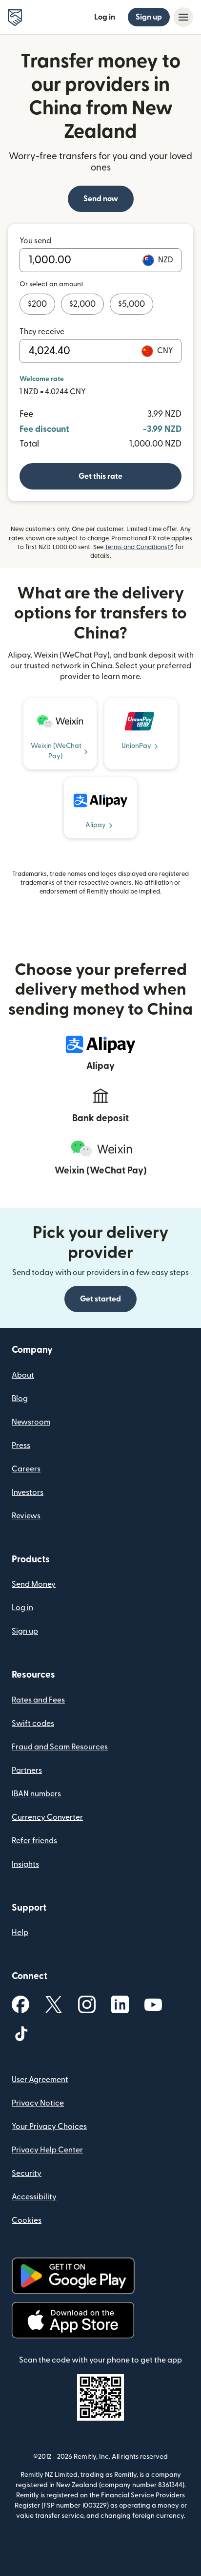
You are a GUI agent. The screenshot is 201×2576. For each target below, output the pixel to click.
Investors (28, 1492)
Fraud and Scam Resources (60, 1747)
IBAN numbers (36, 1794)
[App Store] (73, 2320)
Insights (25, 1864)
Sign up (149, 17)
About (23, 1375)
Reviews (26, 1516)
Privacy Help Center (47, 2150)
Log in (105, 17)
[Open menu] (183, 17)
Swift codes (33, 1724)
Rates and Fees (38, 1700)
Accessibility (34, 2197)
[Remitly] (15, 18)
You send (35, 241)
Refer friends (34, 1841)
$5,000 (131, 304)
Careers (26, 1469)
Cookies (27, 2220)
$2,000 (82, 304)
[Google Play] (73, 2276)
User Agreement (40, 2080)
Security (27, 2173)
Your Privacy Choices (49, 2127)
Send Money (34, 1584)
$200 (37, 304)
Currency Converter (47, 1817)
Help (20, 1933)
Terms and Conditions (139, 547)
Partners (27, 1770)
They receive (42, 332)
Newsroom (31, 1422)
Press (21, 1446)
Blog (20, 1399)
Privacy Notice (38, 2103)
